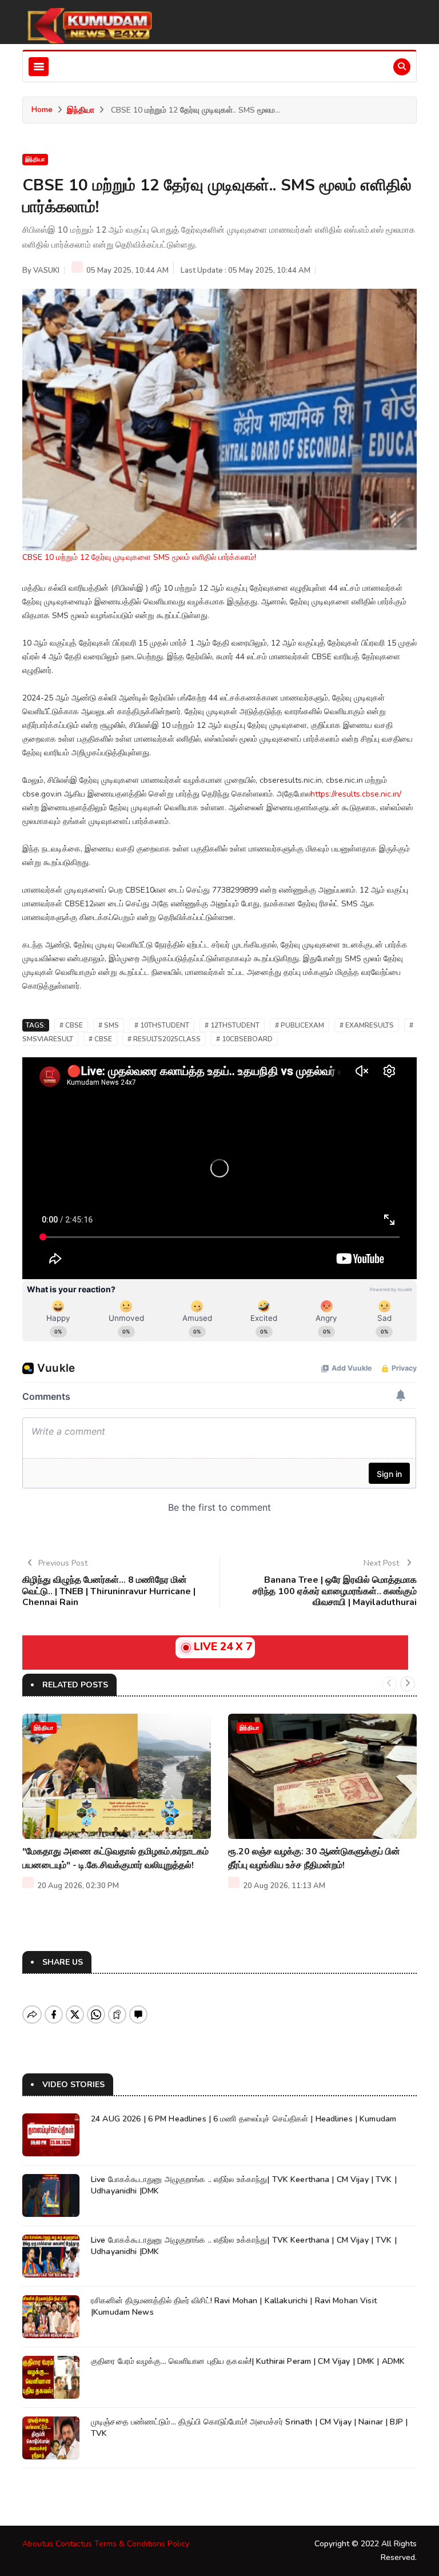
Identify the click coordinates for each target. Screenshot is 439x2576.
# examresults (367, 1025)
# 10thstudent (162, 1025)
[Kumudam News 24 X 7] (88, 25)
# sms (109, 1025)
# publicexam (300, 1025)
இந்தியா (81, 110)
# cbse (71, 1025)
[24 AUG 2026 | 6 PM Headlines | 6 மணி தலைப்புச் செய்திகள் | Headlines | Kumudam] (51, 2135)
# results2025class (164, 1039)
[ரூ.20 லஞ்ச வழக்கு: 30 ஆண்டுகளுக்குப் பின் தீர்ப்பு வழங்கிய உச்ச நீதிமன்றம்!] (322, 1776)
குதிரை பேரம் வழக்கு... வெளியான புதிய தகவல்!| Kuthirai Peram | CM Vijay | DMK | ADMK (248, 2361)
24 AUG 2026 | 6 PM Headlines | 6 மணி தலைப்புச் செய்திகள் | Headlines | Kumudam (244, 2119)
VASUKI (46, 270)
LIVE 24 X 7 (223, 1647)
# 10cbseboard (244, 1039)
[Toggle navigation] (39, 67)
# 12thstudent (232, 1025)
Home (42, 110)
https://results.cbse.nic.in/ (356, 794)
